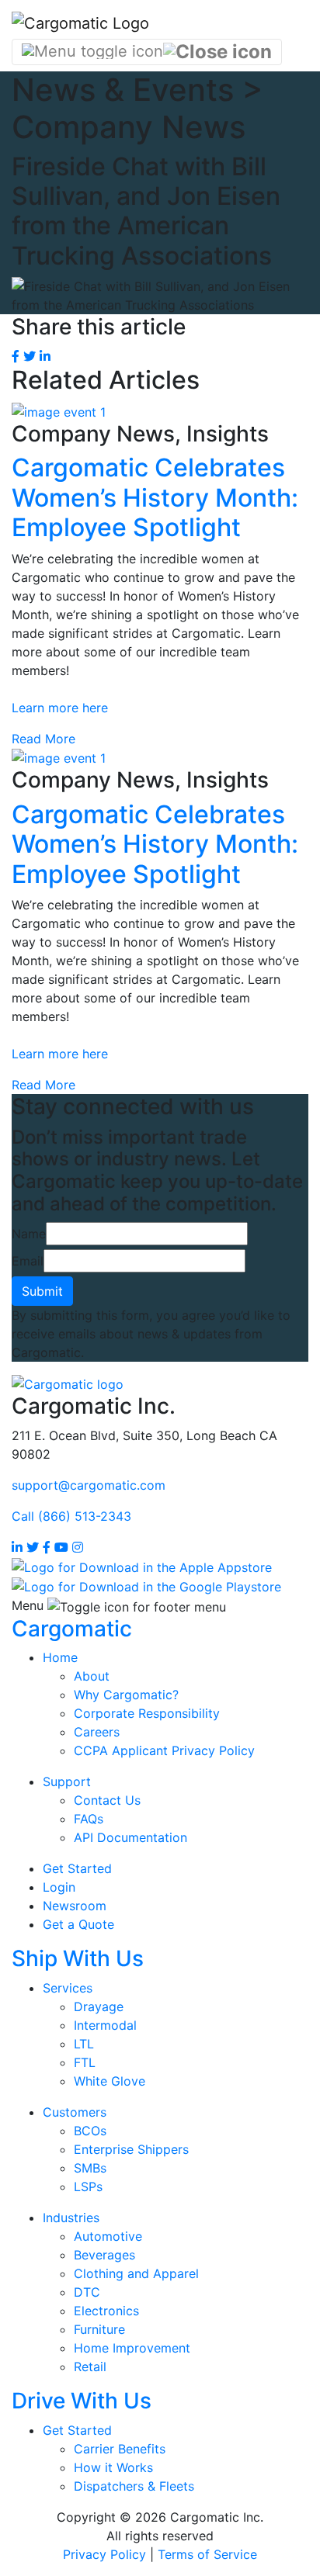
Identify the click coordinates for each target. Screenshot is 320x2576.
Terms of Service (207, 2554)
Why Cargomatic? (126, 1695)
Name (29, 1234)
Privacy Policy (104, 2554)
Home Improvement (132, 2348)
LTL (84, 2044)
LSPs (88, 2186)
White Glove (110, 2081)
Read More (43, 739)
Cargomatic (72, 1629)
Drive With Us (82, 2401)
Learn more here (60, 708)
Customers (75, 2112)
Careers (97, 1732)
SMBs (90, 2168)
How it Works (113, 2467)
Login (59, 1887)
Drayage (99, 2006)
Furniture (99, 2329)
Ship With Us (78, 1958)
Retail (90, 2367)
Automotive (108, 2236)
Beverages (104, 2255)
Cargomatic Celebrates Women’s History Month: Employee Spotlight (155, 497)
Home (60, 1657)
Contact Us (107, 1800)
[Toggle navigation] (147, 52)
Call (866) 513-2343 (71, 1516)
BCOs (90, 2131)
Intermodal (105, 2025)
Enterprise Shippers (131, 2149)
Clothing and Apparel (136, 2273)
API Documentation (130, 1837)
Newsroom (75, 1906)
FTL (85, 2062)
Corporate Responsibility (147, 1713)
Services (68, 1988)
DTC (87, 2292)
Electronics (106, 2311)
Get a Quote (78, 1924)
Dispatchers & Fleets (134, 2486)
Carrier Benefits (120, 2449)
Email (28, 1261)
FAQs (89, 1819)
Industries (71, 2218)
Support (67, 1781)
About (92, 1676)
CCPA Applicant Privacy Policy (164, 1750)
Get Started (77, 1868)
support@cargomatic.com (89, 1485)
